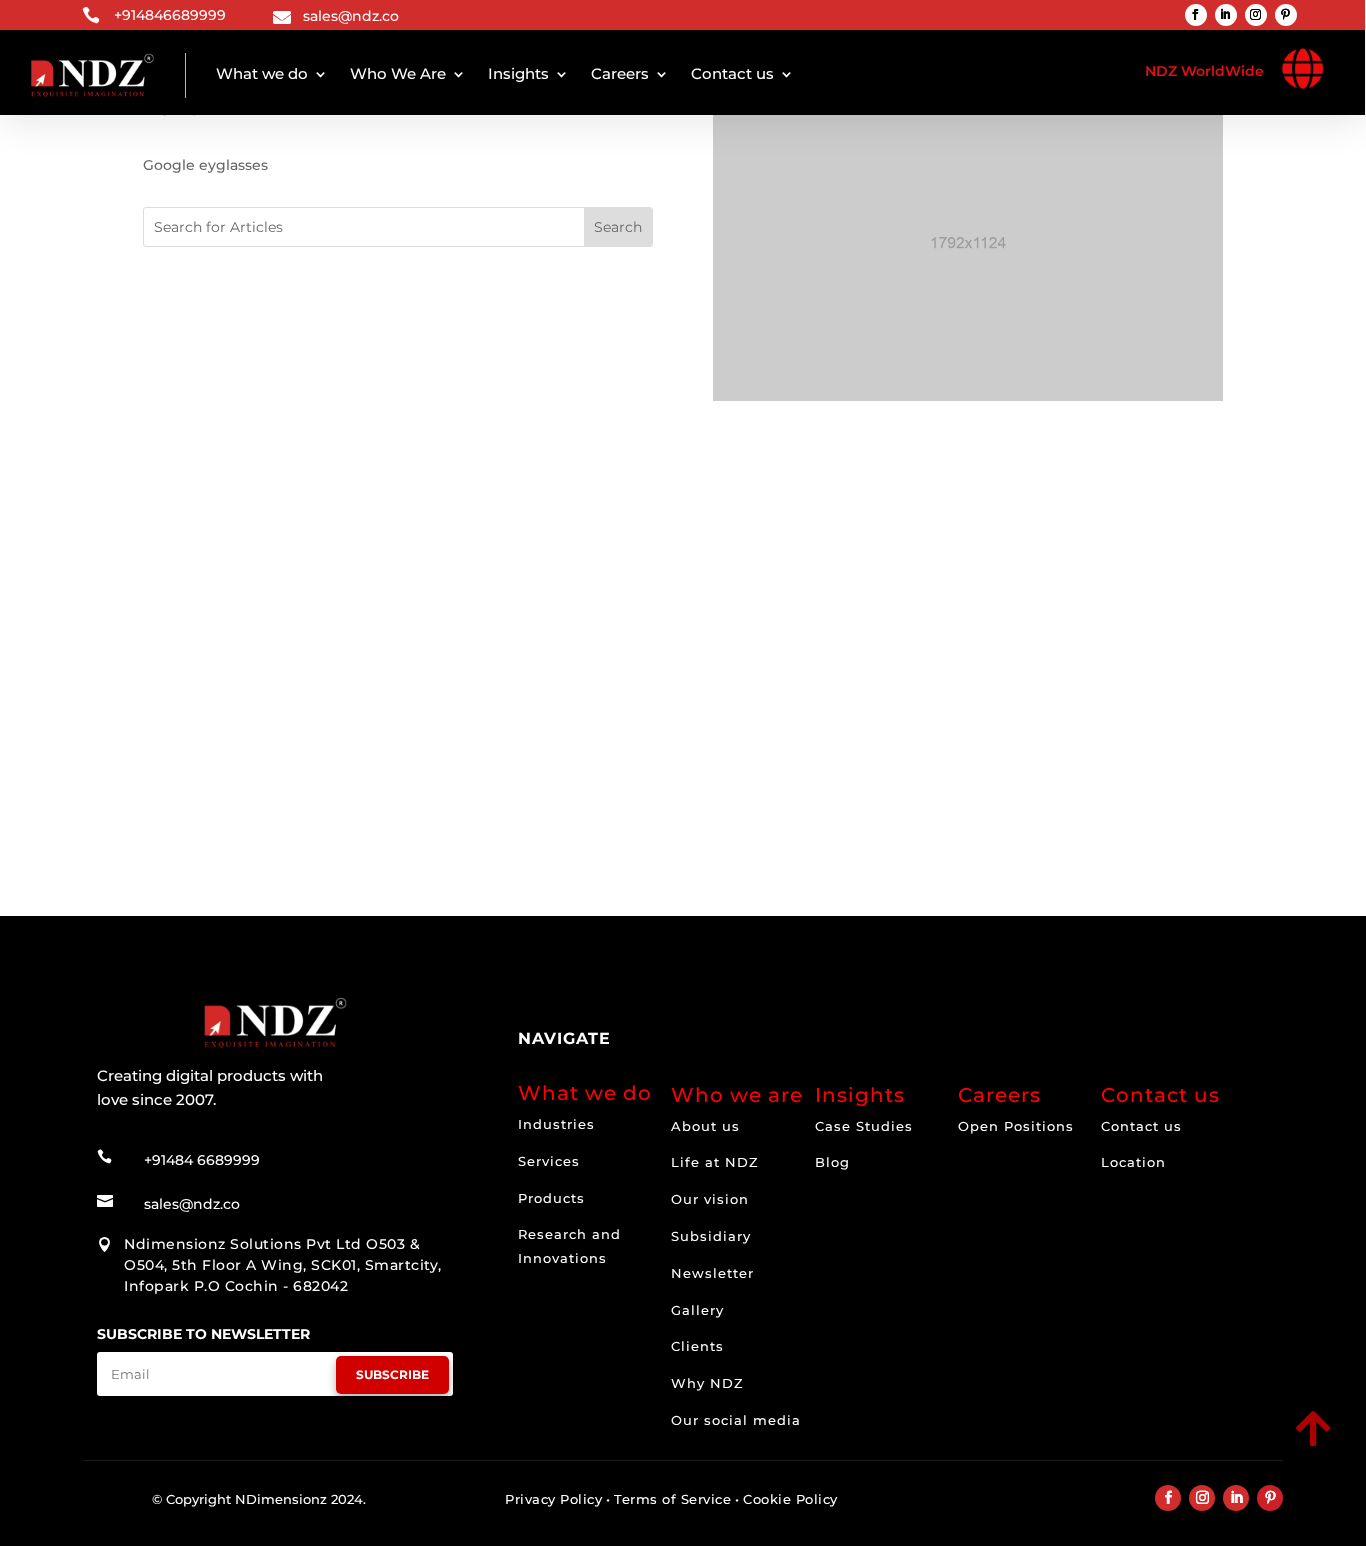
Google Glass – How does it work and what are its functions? (434, 692)
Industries (556, 1124)
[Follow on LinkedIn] (1226, 15)
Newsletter (712, 1273)
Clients (697, 1346)
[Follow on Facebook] (1196, 15)
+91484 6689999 (202, 1160)
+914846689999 (170, 15)
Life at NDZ (715, 1162)
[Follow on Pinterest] (1286, 15)
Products (551, 1198)
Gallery (697, 1310)
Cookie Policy (790, 1499)
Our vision (710, 1199)
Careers (620, 73)
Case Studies (864, 1126)
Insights (518, 73)
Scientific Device (278, 712)
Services (549, 1161)
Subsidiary (711, 1236)
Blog (832, 1162)
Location (1133, 1162)
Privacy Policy (553, 1499)
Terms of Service (672, 1499)
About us (705, 1126)
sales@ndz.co (351, 16)
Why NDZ (707, 1383)
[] (1173, 1448)
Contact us (732, 73)
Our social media (736, 1420)
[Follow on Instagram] (1256, 15)
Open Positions (1016, 1126)
